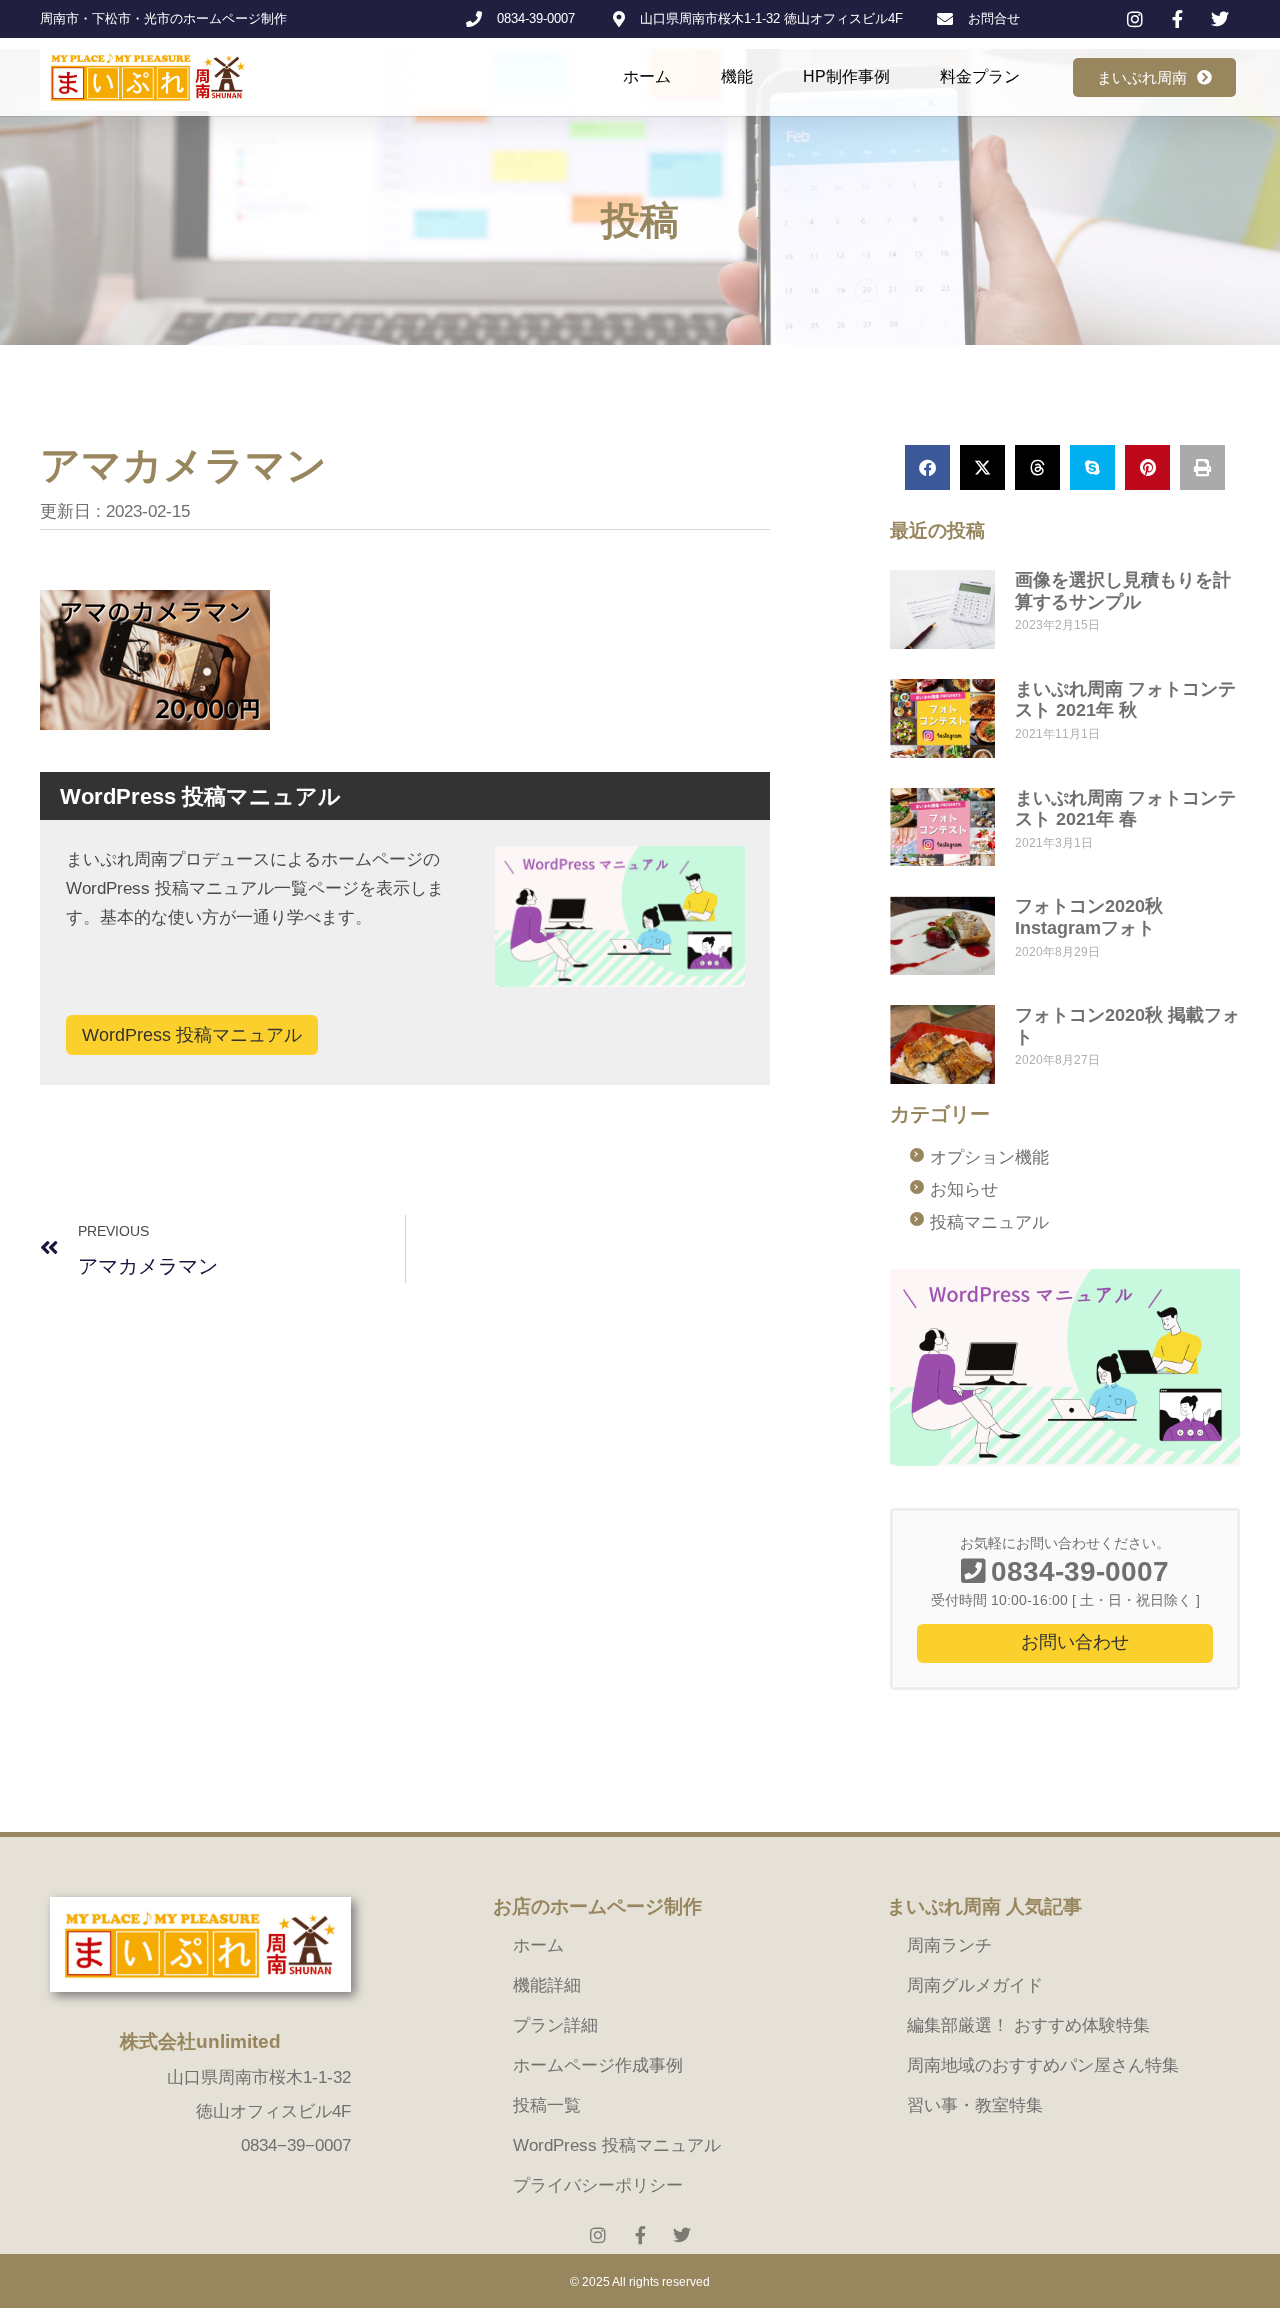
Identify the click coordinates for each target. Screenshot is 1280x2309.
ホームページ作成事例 (598, 2065)
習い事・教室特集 (975, 2105)
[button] (927, 467)
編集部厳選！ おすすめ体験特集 (1028, 2025)
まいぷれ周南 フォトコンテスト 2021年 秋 (1125, 700)
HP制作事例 (846, 76)
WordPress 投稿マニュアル (192, 1035)
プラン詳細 (555, 2025)
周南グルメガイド (975, 1985)
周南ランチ (949, 1945)
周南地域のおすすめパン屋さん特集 (1043, 2065)
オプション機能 (989, 1157)
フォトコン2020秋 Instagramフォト (1089, 917)
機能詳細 (547, 1985)
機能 (737, 76)
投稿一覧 (547, 2105)
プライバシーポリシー (598, 2185)
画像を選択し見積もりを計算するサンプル (1123, 591)
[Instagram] (598, 2235)
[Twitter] (682, 2235)
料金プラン (980, 76)
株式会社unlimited (200, 2041)
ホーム (647, 76)
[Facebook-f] (640, 2235)
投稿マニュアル (989, 1222)
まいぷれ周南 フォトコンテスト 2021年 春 (1125, 809)
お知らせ (964, 1189)
